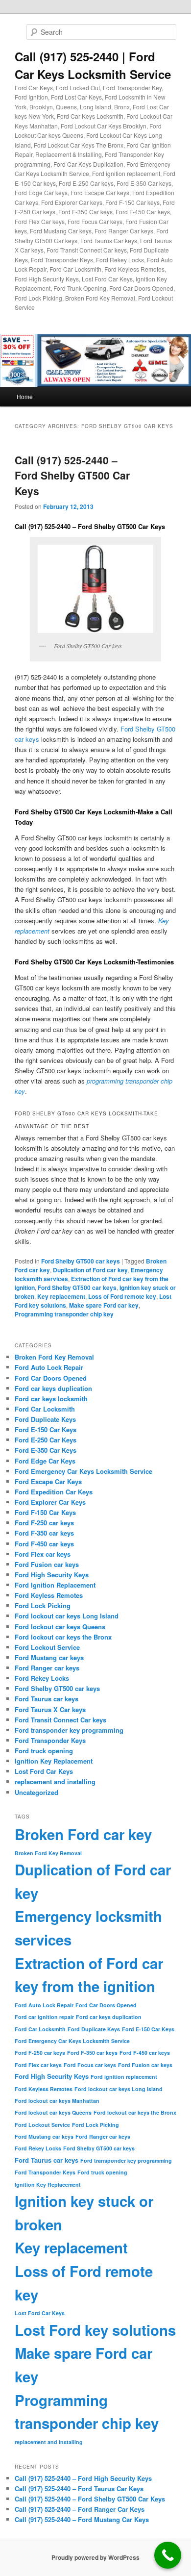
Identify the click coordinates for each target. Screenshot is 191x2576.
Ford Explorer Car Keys (50, 1502)
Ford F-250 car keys (44, 1523)
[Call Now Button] (168, 2555)
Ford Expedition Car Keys (54, 1492)
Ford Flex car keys (43, 1554)
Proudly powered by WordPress (95, 2557)
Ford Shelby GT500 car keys (81, 1261)
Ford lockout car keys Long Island (67, 1616)
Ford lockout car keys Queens (60, 1627)
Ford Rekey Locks (42, 1678)
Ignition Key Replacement (54, 1761)
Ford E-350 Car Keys (46, 1450)
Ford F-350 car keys (44, 1533)
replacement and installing (55, 1781)
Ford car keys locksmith (51, 1399)
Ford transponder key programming (69, 1730)
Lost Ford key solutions (95, 2330)
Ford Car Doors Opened (51, 1378)
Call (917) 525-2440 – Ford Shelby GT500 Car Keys (72, 475)
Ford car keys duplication (53, 1388)
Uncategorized (36, 1792)
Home (25, 396)
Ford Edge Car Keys (45, 1461)
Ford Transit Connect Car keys (60, 1720)
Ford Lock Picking (43, 1605)
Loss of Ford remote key (122, 1296)
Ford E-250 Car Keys (46, 1440)
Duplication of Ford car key (90, 1270)
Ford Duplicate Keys (45, 1419)
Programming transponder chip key (64, 1314)
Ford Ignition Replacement (55, 1585)
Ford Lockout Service (47, 1647)
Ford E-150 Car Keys (46, 1429)
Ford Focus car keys (90, 2065)
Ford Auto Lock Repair (49, 1367)
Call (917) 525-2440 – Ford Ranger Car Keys (80, 2509)
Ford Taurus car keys (47, 1699)
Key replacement (61, 1296)
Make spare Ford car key (104, 1305)
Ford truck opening (44, 1751)
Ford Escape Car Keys (48, 1481)
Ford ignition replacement (124, 2077)
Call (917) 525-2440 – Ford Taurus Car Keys (79, 2488)
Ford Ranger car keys (47, 1668)
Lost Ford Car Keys (44, 1771)
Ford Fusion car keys (47, 1564)
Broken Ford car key (83, 1834)
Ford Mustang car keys (49, 1657)
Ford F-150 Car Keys (45, 1512)
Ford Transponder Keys (50, 1740)
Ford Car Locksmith (45, 1409)
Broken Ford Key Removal (54, 1357)
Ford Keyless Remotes (49, 1595)
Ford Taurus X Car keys (50, 1709)
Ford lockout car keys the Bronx (63, 1637)
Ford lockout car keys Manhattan (57, 2101)
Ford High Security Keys (52, 1575)
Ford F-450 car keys (44, 1544)
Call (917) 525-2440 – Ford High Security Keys (83, 2478)
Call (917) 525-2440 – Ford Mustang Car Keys (82, 2519)
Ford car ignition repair (44, 2017)
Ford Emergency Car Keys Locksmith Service (84, 1471)
